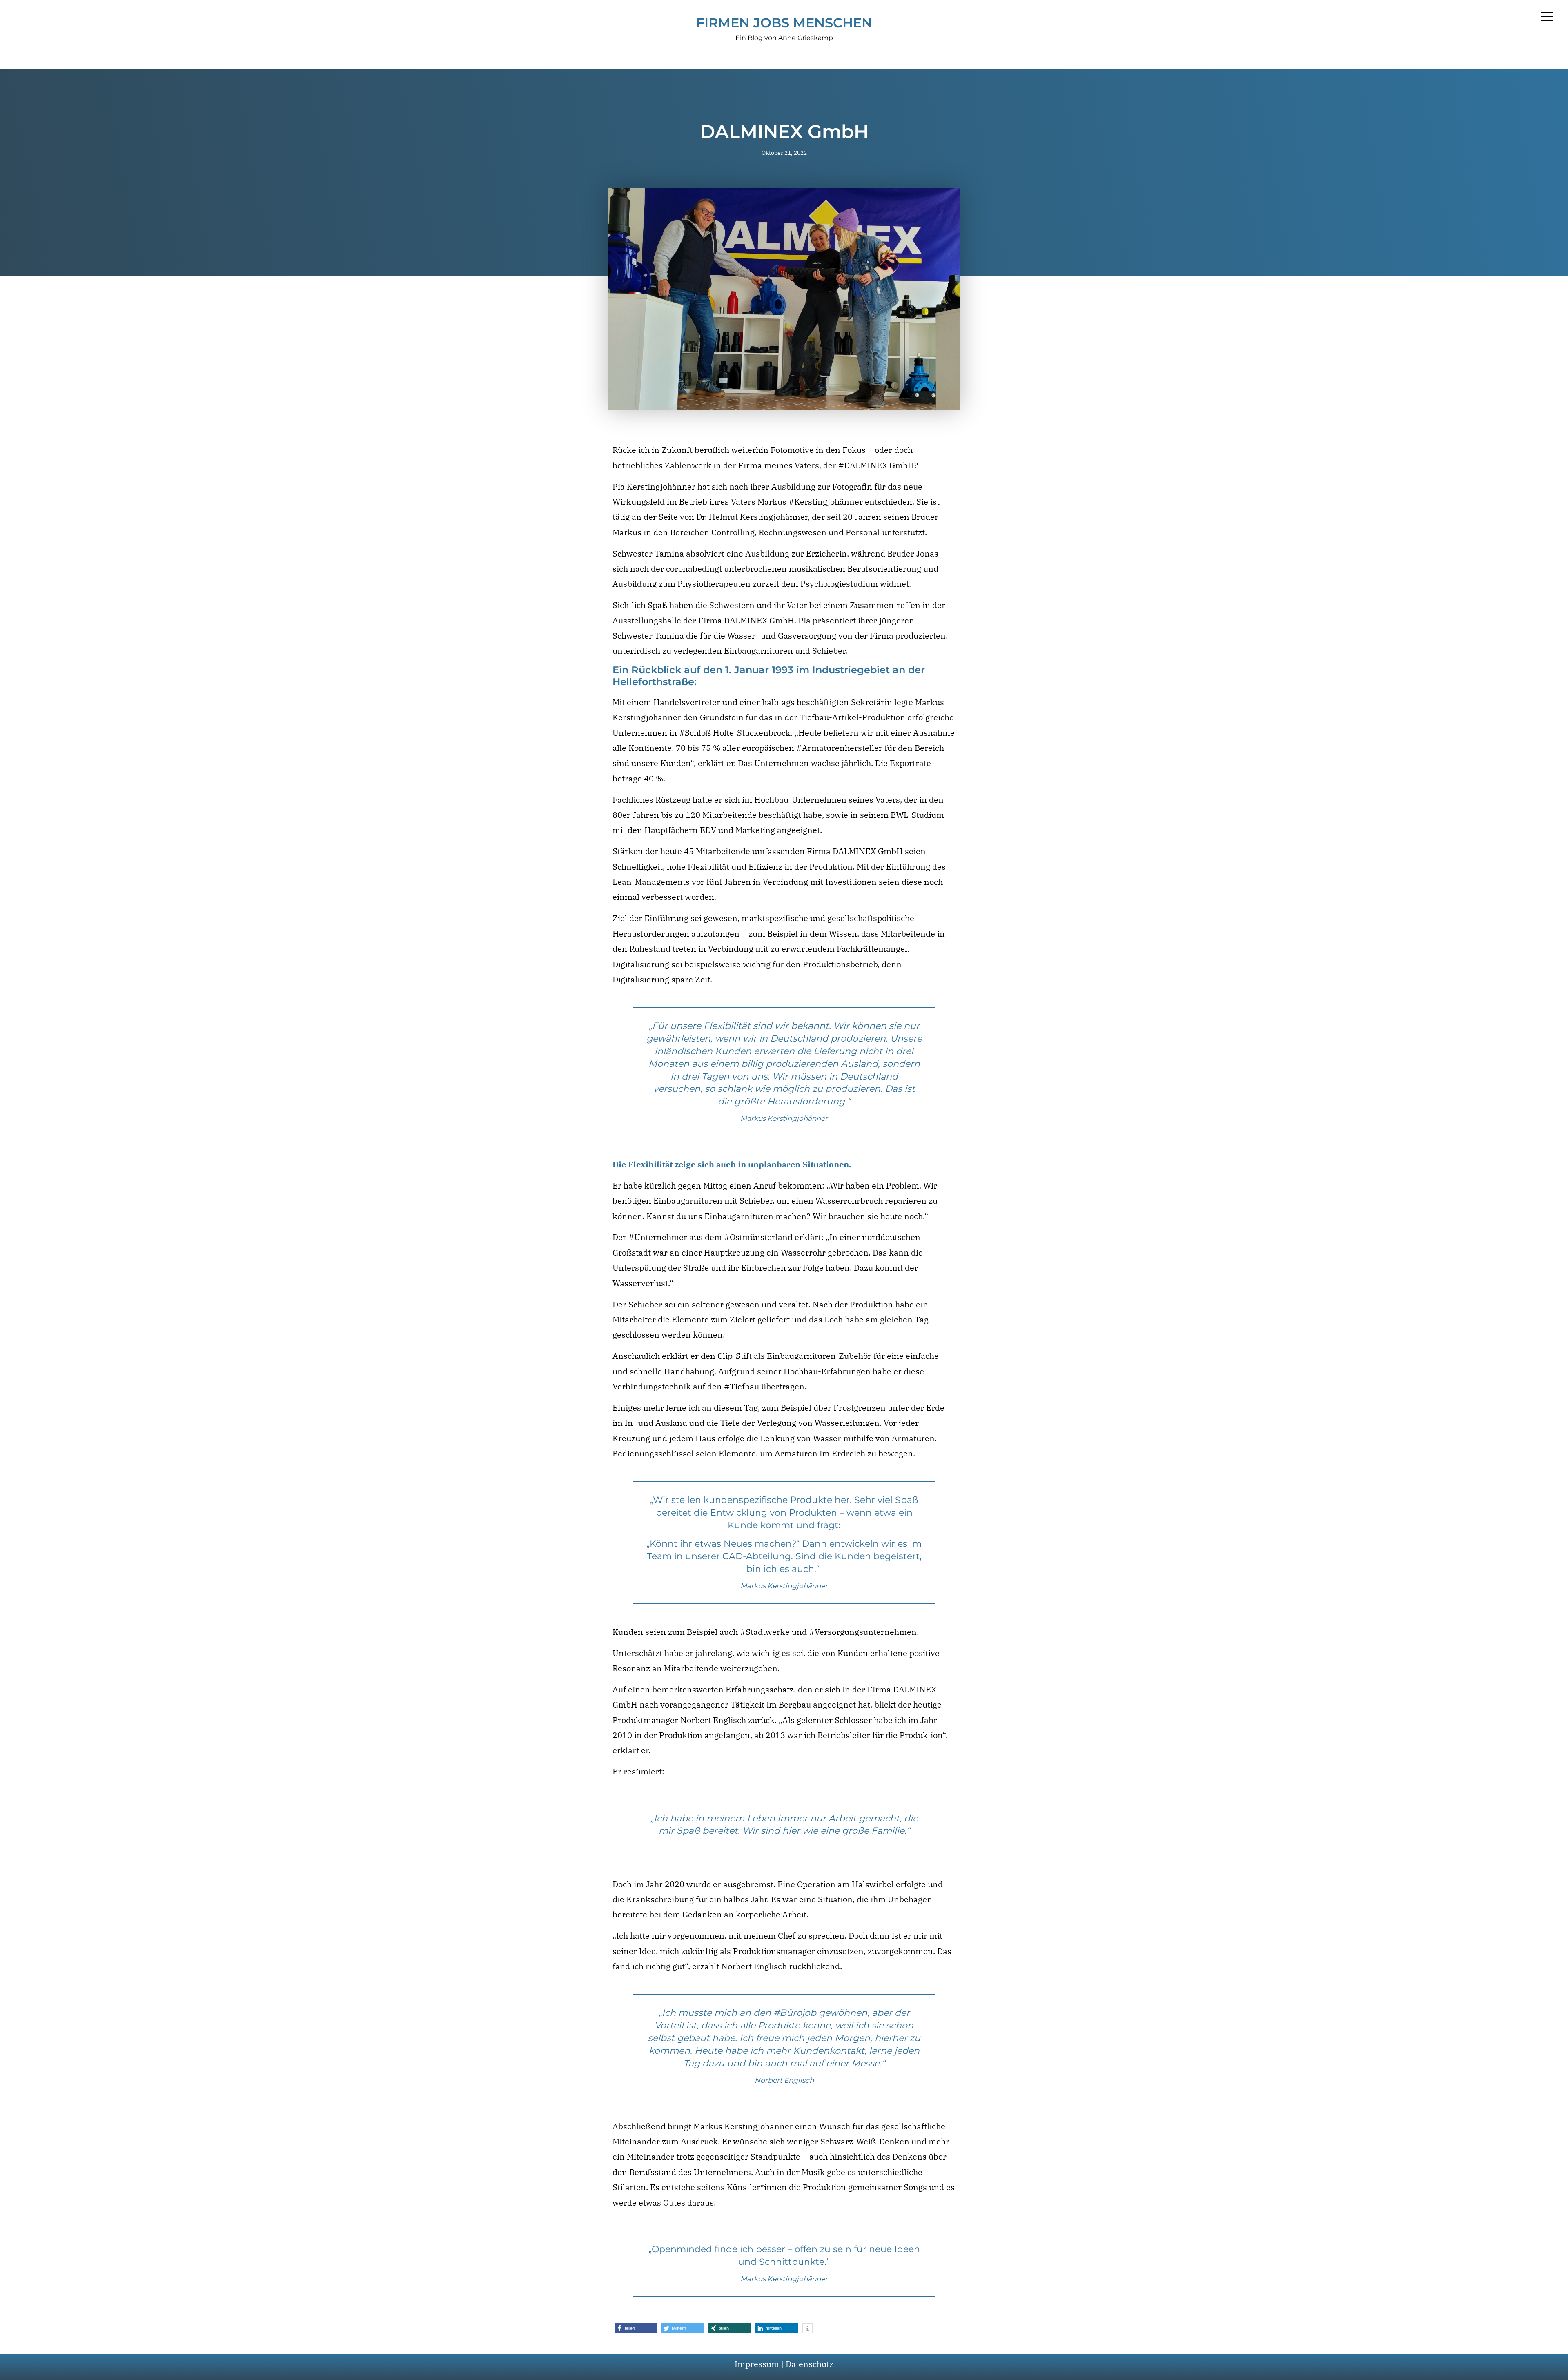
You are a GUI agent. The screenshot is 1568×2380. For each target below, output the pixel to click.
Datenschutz (810, 2364)
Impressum (757, 2364)
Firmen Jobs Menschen (784, 23)
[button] (636, 2328)
